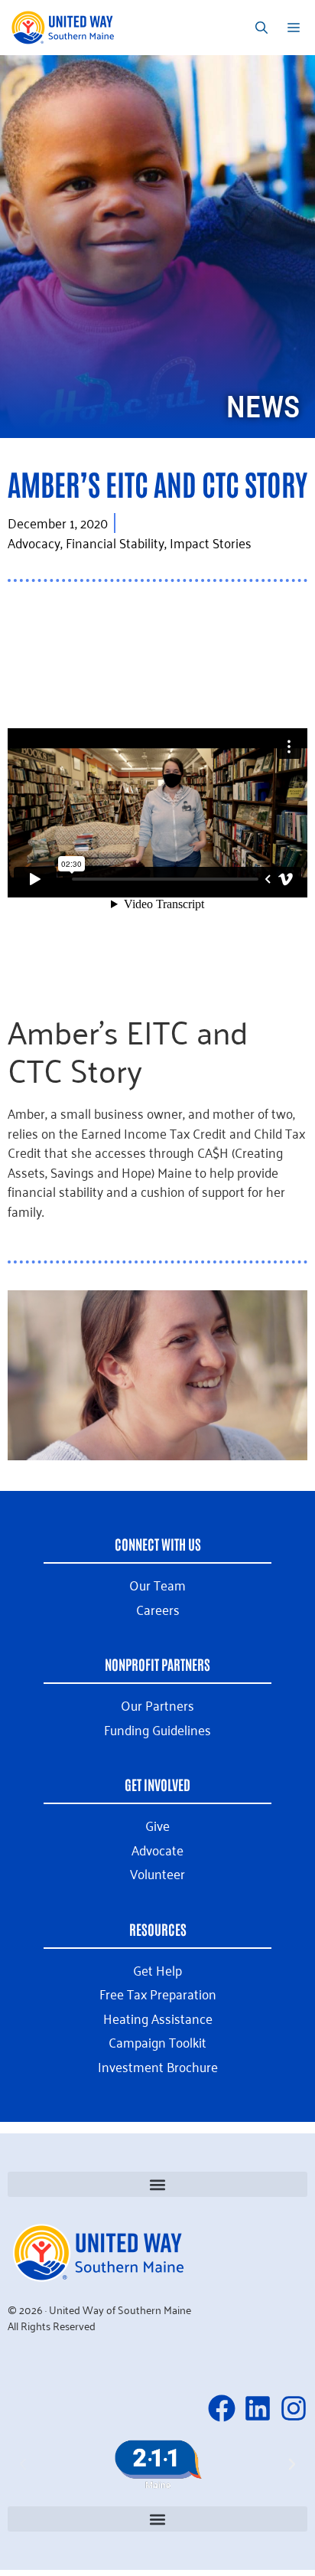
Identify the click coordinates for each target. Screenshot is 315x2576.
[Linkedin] (258, 2408)
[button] (157, 2184)
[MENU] (296, 28)
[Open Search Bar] (261, 28)
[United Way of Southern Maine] (65, 28)
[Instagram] (294, 2408)
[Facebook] (222, 2408)
